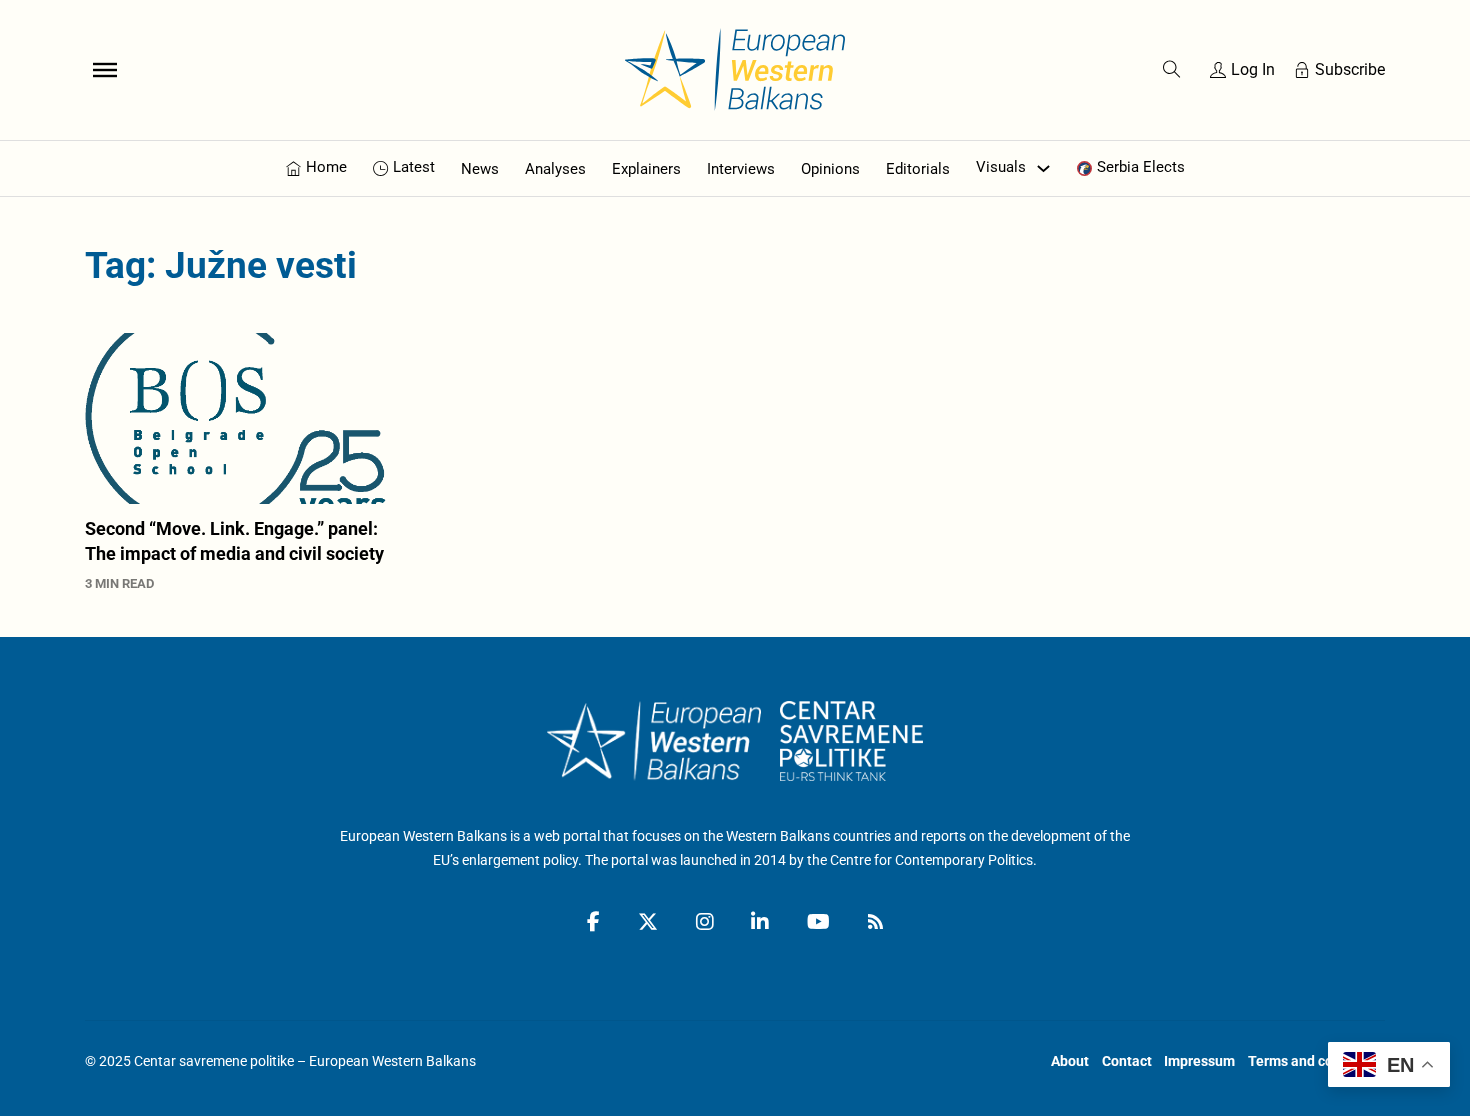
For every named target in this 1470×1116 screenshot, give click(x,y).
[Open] (105, 70)
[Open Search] (1172, 70)
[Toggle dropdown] (1043, 168)
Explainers (646, 169)
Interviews (741, 169)
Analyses (555, 169)
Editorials (918, 169)
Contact (1127, 1061)
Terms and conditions (1316, 1061)
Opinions (830, 169)
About (1070, 1061)
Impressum (1199, 1061)
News (480, 169)
